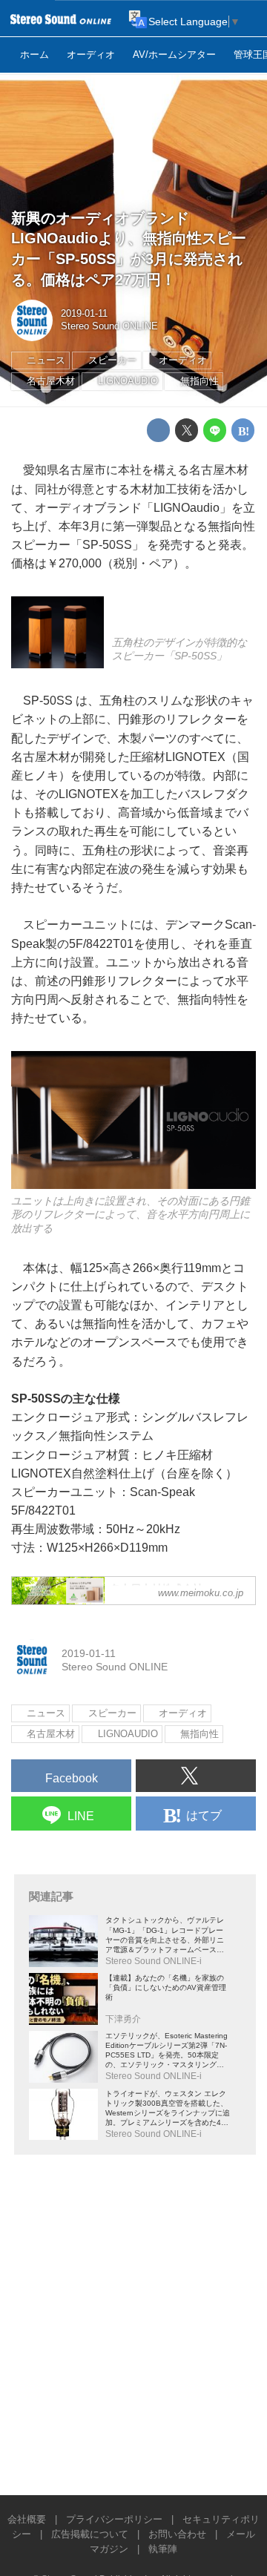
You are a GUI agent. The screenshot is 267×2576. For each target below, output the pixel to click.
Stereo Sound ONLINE (109, 326)
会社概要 (27, 2520)
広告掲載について (90, 2534)
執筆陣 (163, 2549)
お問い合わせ (177, 2534)
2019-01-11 (84, 314)
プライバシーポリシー (114, 2520)
